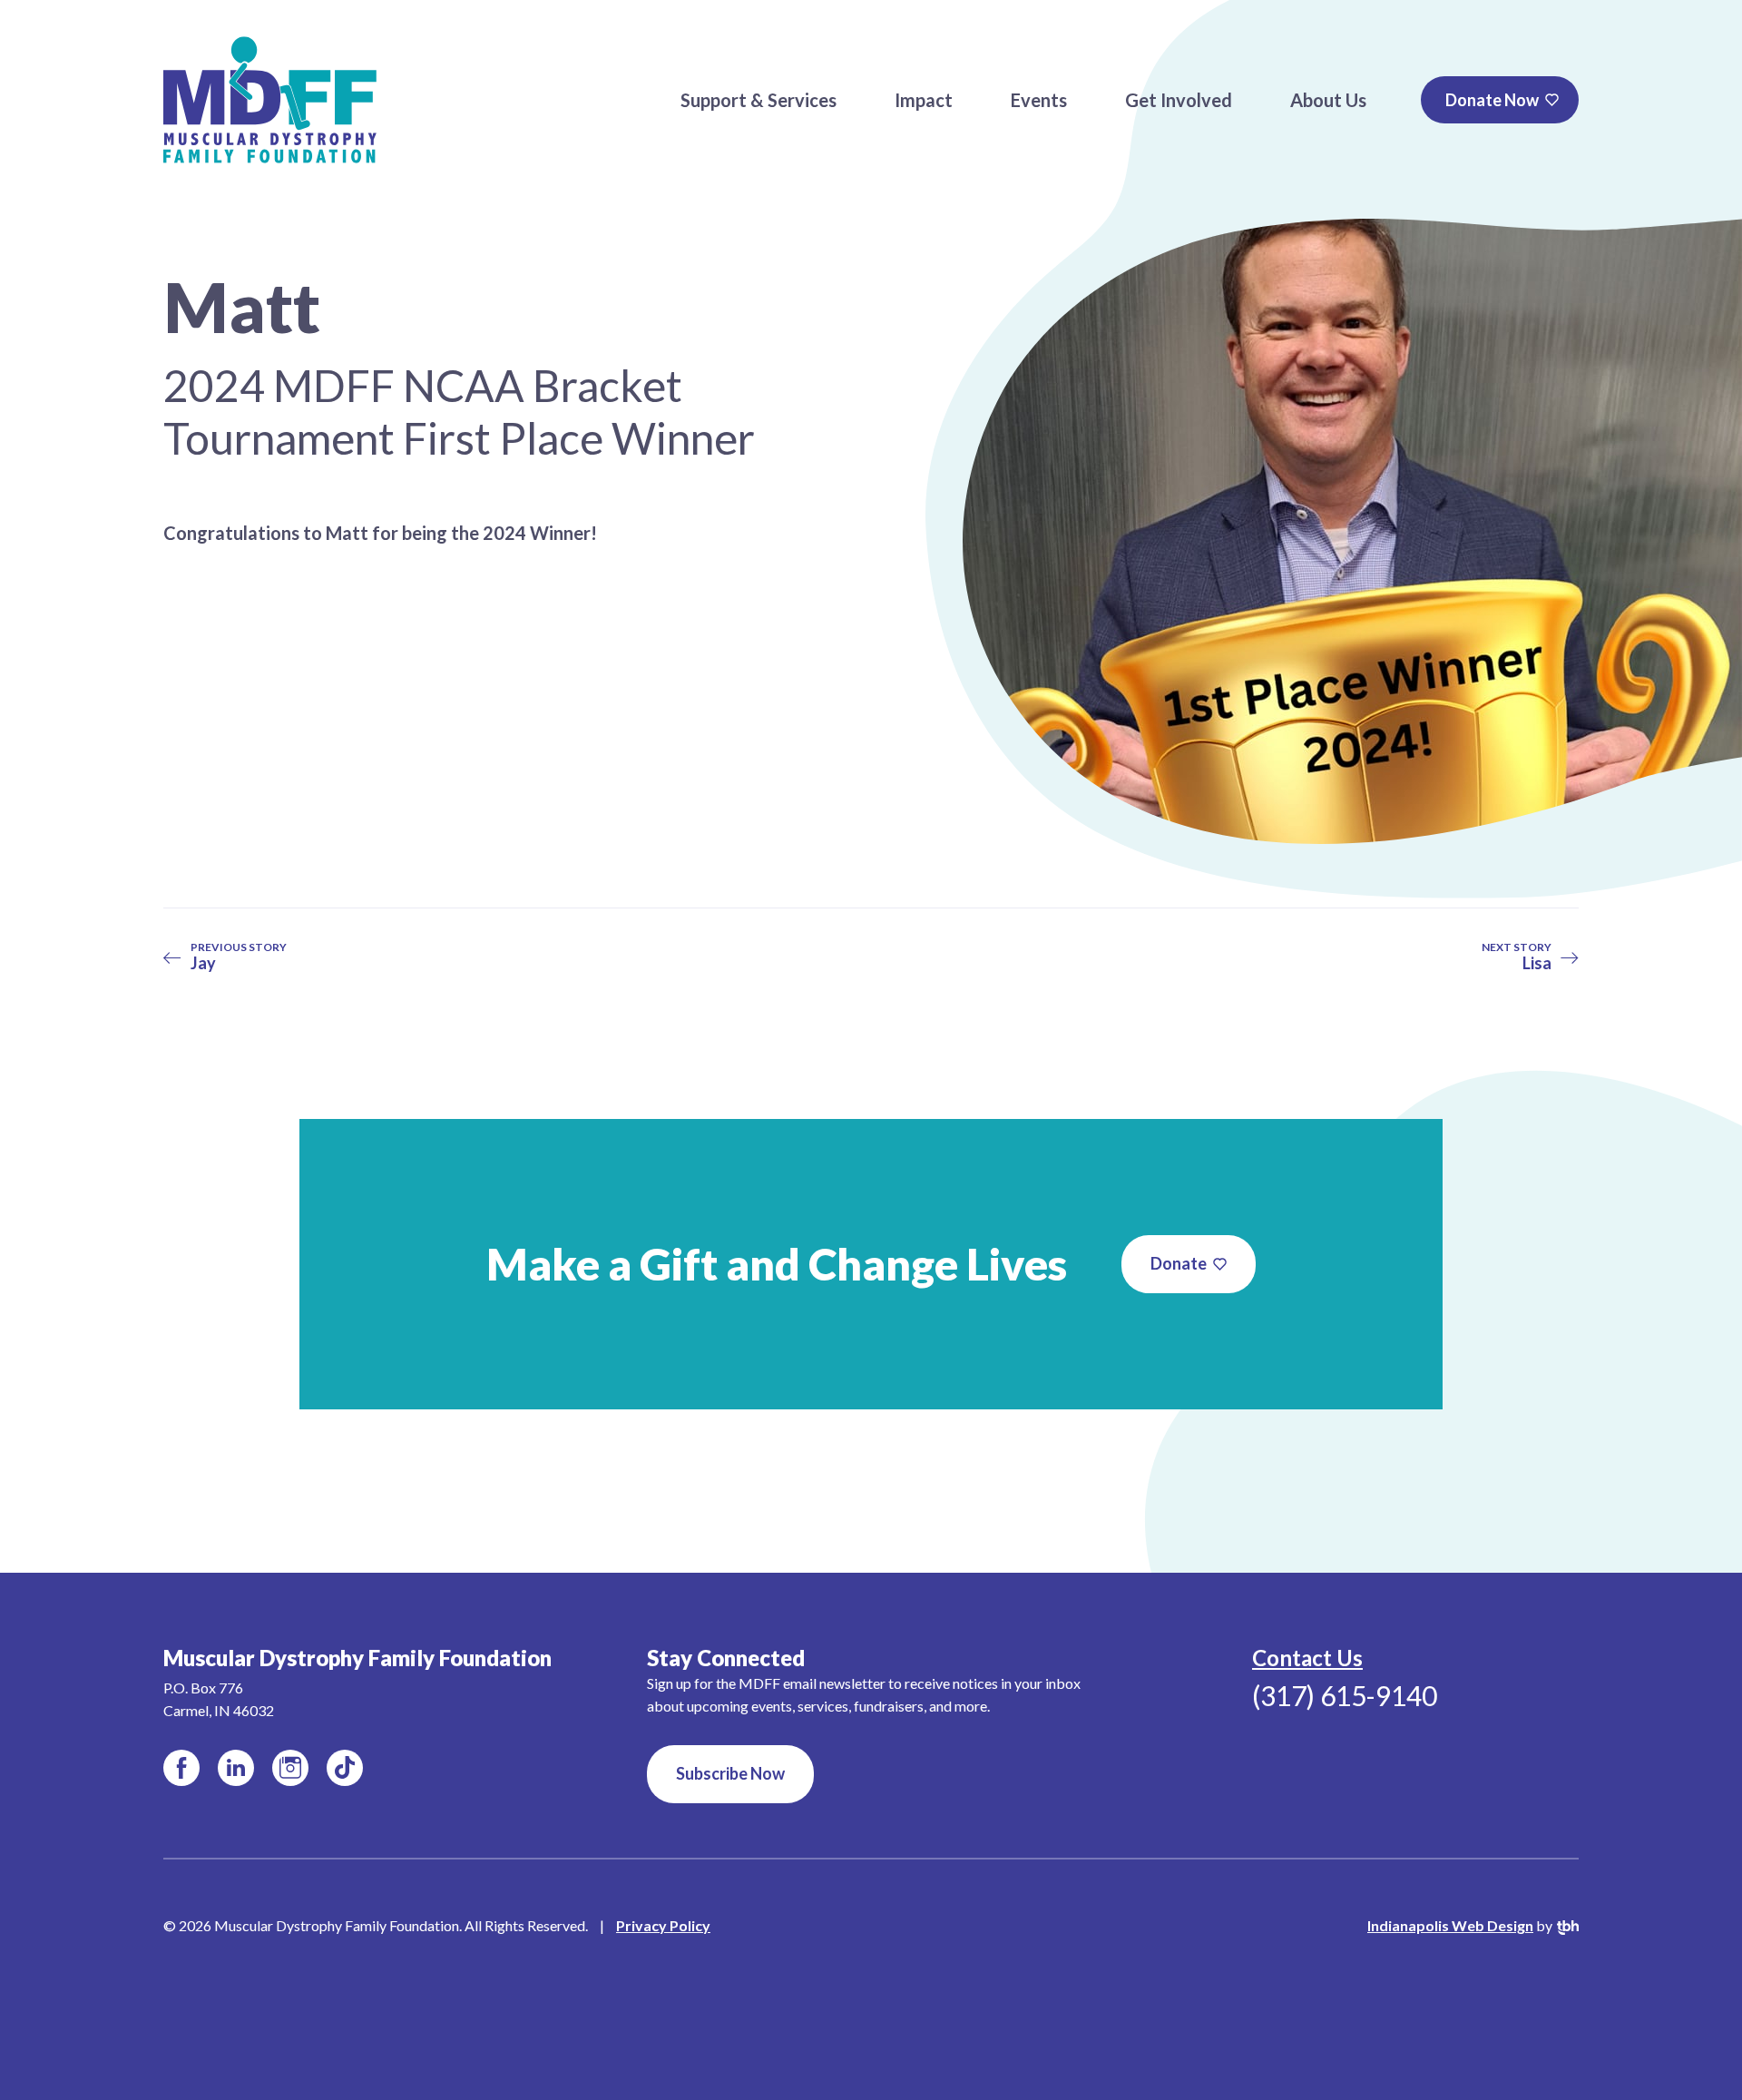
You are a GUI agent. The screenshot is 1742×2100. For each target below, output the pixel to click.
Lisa (1517, 957)
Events (1039, 100)
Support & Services (758, 100)
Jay (239, 957)
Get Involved (1179, 100)
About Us (1328, 100)
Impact (924, 100)
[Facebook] (181, 1768)
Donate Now (1492, 100)
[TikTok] (345, 1768)
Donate (1179, 1263)
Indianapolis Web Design (1450, 1925)
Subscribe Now (730, 1773)
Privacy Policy (663, 1925)
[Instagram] (290, 1768)
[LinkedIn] (236, 1768)
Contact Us (1307, 1658)
